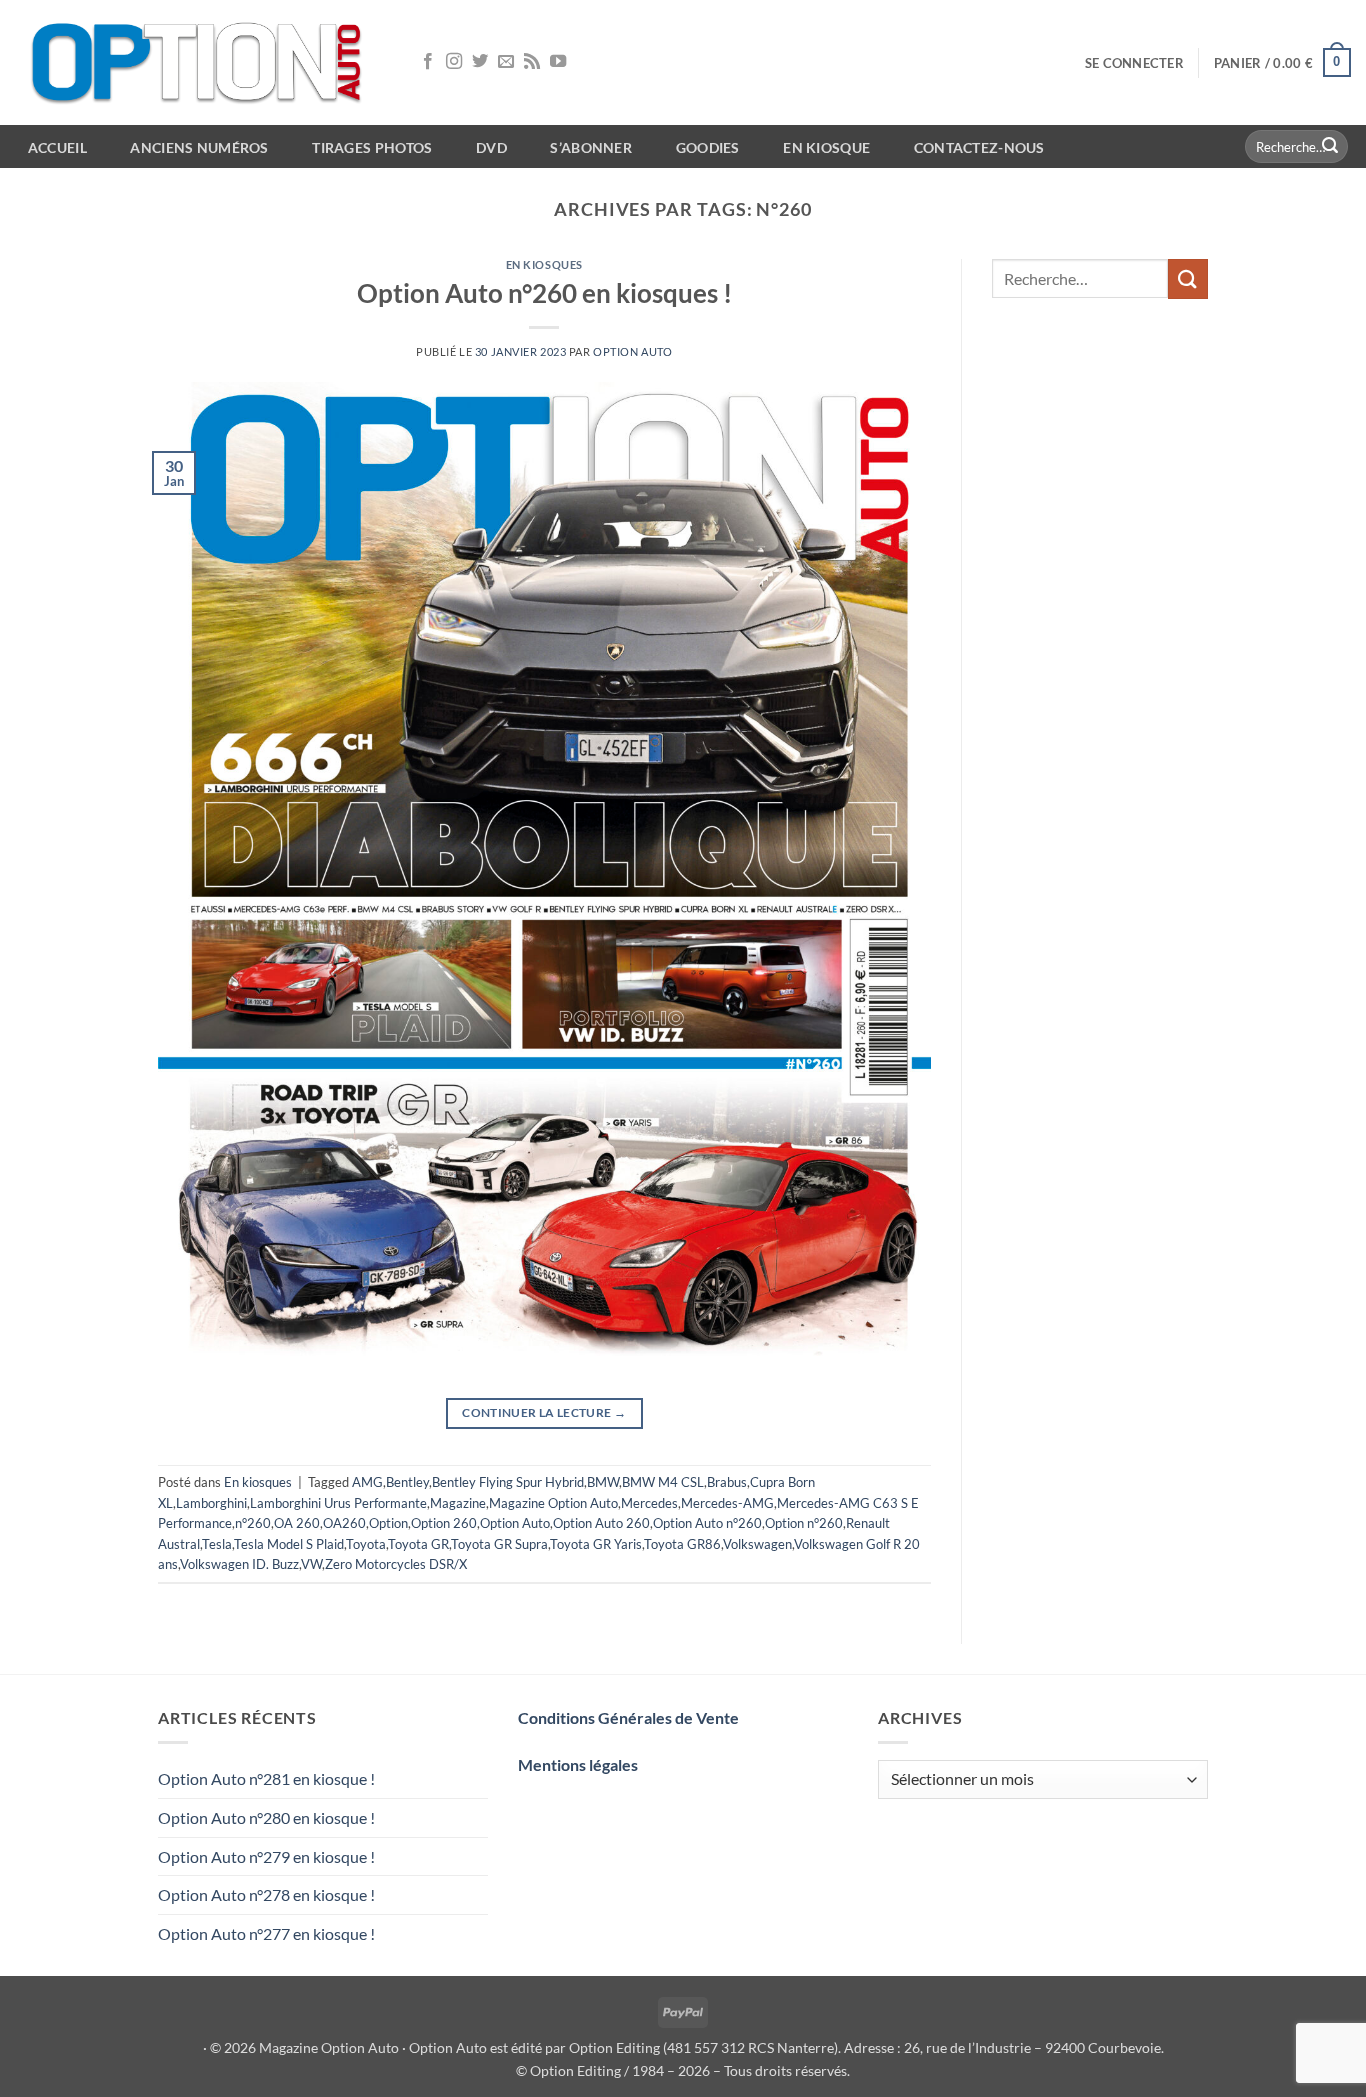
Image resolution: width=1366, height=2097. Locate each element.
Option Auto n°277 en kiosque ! (266, 1933)
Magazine (458, 1503)
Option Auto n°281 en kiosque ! (266, 1778)
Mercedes (649, 1503)
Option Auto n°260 (707, 1523)
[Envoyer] (1330, 147)
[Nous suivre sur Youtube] (558, 62)
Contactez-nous (979, 147)
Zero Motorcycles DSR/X (396, 1564)
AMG (367, 1482)
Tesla (217, 1544)
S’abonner (591, 147)
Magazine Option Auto (553, 1503)
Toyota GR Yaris (596, 1544)
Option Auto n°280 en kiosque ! (266, 1817)
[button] (1134, 63)
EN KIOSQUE (826, 147)
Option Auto (632, 351)
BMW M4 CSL (663, 1482)
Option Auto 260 (601, 1523)
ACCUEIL (57, 147)
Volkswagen (757, 1544)
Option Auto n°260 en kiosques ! (544, 293)
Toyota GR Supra (499, 1544)
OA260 (344, 1523)
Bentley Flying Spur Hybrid (508, 1482)
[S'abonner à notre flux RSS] (532, 62)
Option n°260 (804, 1523)
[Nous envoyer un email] (506, 62)
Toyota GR (418, 1544)
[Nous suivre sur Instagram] (454, 62)
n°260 (253, 1523)
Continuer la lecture (544, 1412)
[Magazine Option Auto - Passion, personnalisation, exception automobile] (200, 62)
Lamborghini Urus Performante (338, 1503)
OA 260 (297, 1523)
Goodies (708, 147)
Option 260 (444, 1523)
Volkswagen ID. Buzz (239, 1564)
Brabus (727, 1482)
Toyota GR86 (682, 1544)
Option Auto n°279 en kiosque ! (266, 1856)
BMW (603, 1482)
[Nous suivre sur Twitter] (480, 62)
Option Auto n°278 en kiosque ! (266, 1894)
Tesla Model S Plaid (289, 1544)
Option (388, 1523)
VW (311, 1564)
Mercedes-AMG (727, 1503)
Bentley (407, 1482)
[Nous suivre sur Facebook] (428, 62)
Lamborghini (211, 1503)
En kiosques (544, 264)
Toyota (366, 1544)
